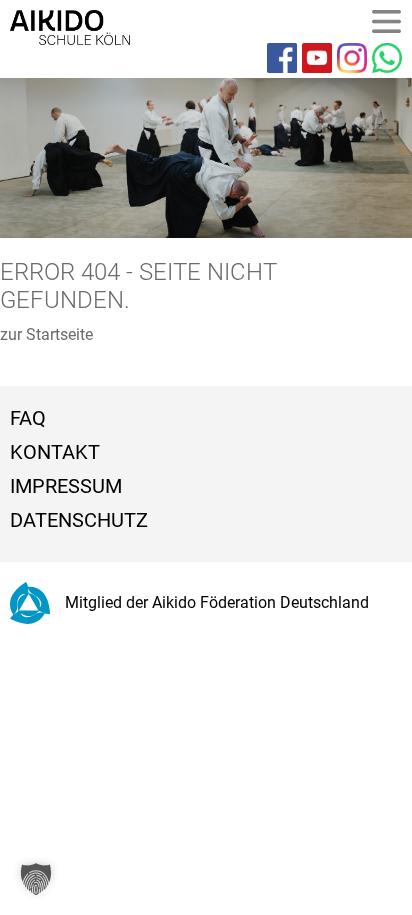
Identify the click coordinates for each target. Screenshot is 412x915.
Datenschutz (79, 520)
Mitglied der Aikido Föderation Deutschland (217, 602)
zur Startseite (46, 334)
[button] (36, 879)
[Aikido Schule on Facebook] (282, 58)
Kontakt (55, 452)
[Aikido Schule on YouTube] (317, 58)
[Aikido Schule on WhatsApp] (387, 58)
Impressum (66, 486)
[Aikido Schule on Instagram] (352, 58)
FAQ (28, 418)
